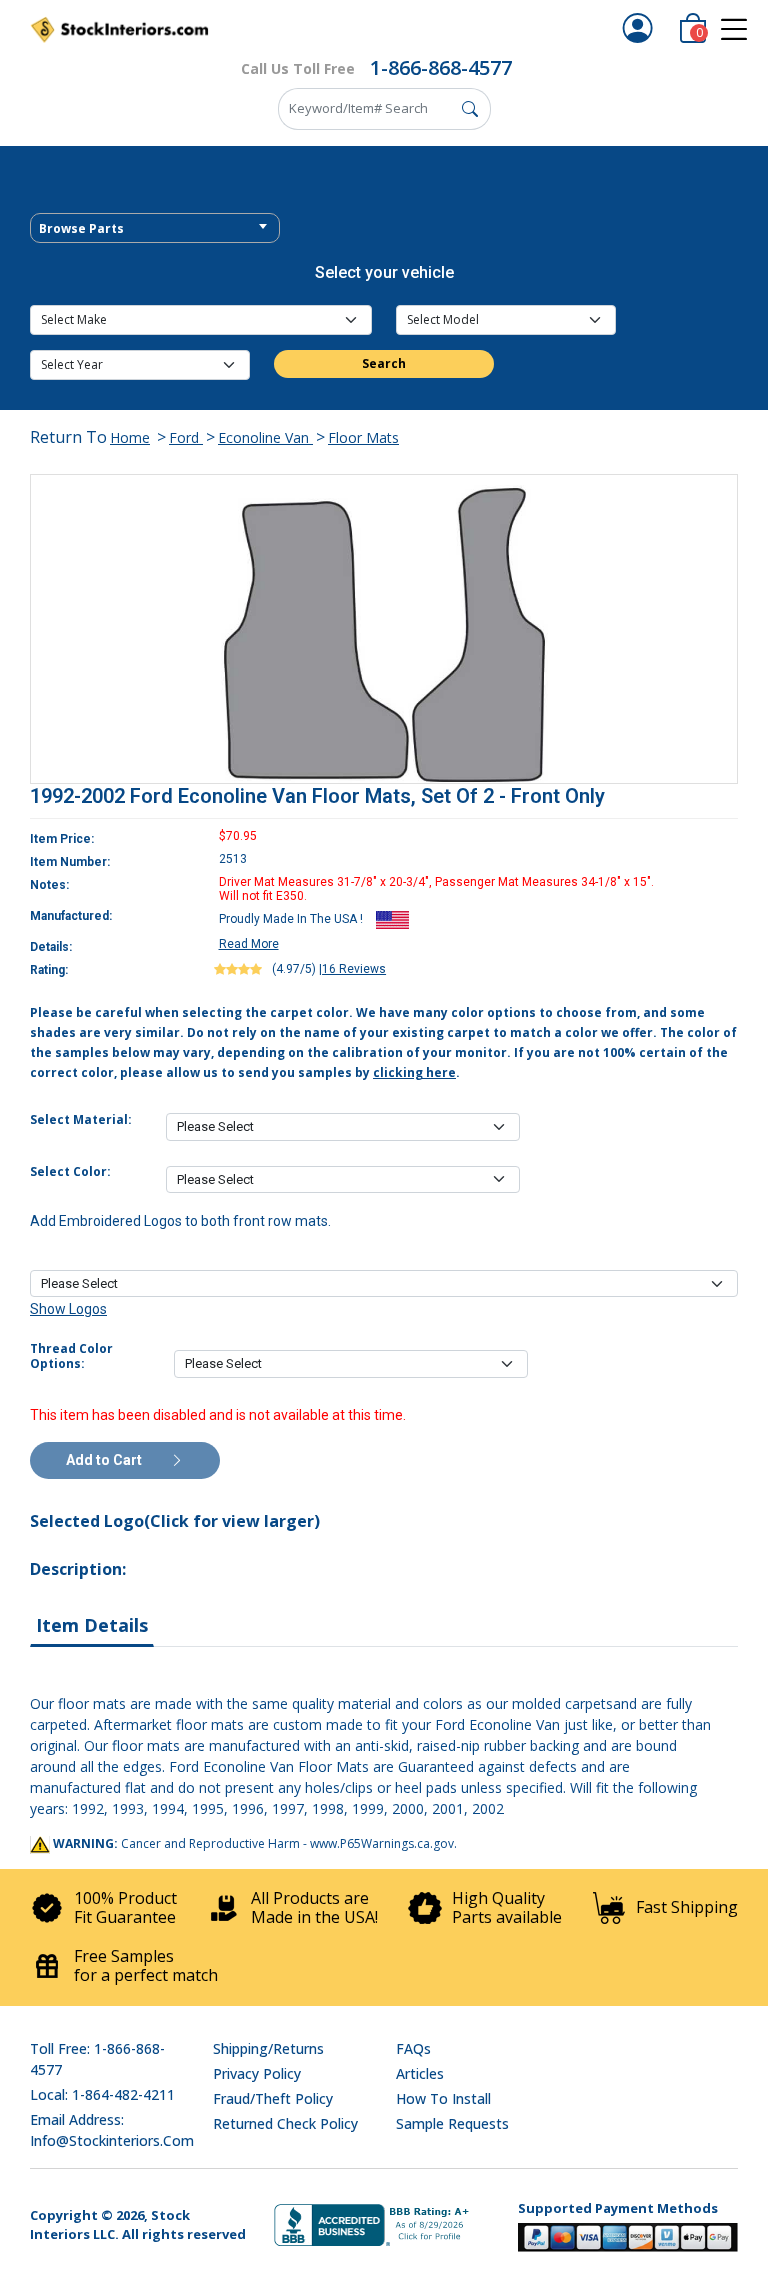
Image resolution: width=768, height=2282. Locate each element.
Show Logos (68, 1309)
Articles (420, 2073)
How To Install (443, 2098)
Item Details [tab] (92, 1625)
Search (384, 363)
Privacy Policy (257, 2073)
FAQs (413, 2048)
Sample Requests (452, 2123)
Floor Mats (363, 437)
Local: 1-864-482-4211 (102, 2094)
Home (130, 437)
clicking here (414, 1072)
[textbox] (155, 229)
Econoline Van (265, 437)
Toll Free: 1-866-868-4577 (97, 2059)
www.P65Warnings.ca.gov (382, 1843)
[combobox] (155, 228)
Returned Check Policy (285, 2123)
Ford (186, 437)
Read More (249, 944)
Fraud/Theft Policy (273, 2098)
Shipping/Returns (268, 2048)
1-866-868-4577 (441, 67)
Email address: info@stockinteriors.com (112, 2130)
